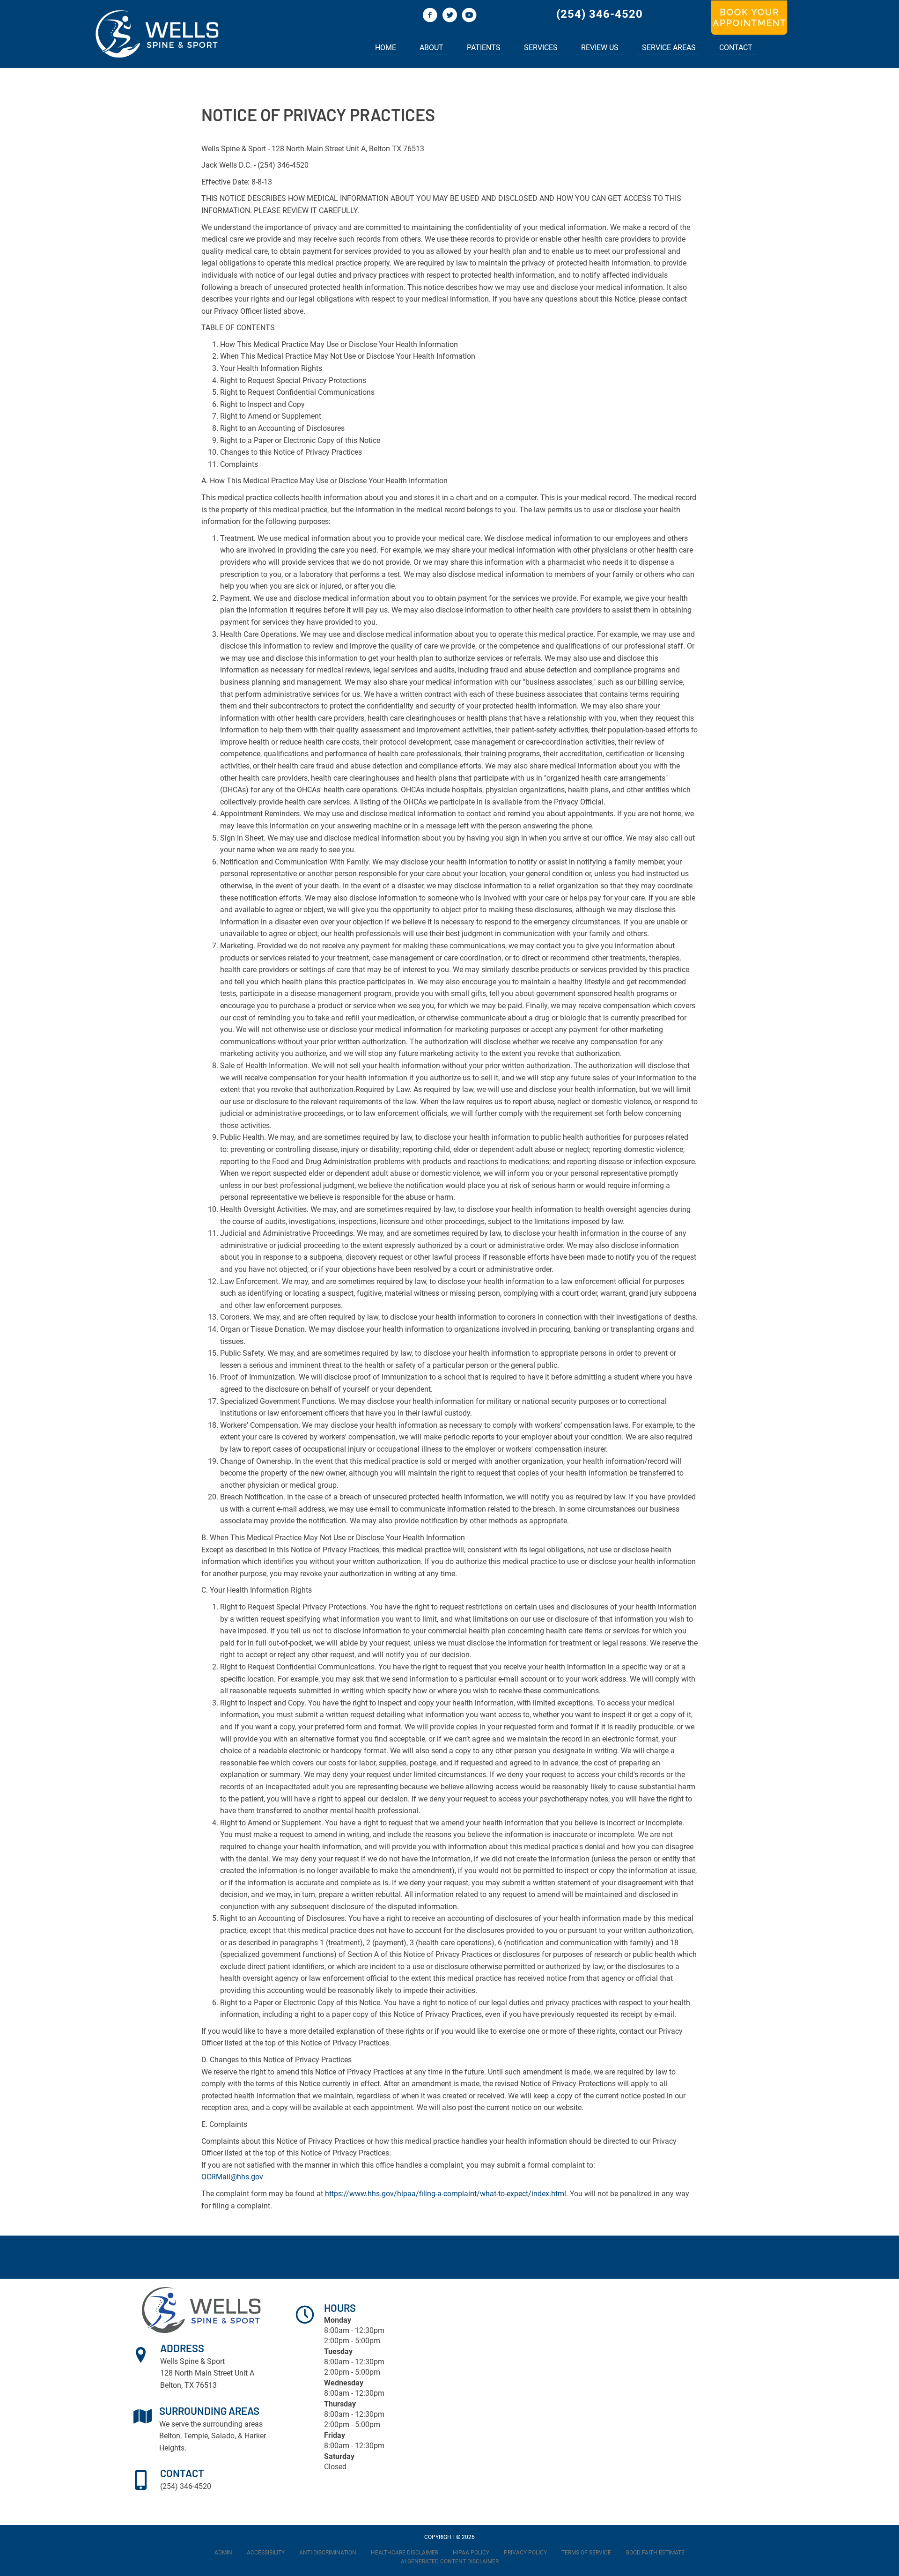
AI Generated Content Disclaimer (450, 2561)
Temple (196, 2436)
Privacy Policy (525, 2553)
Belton (170, 2436)
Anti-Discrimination (328, 2553)
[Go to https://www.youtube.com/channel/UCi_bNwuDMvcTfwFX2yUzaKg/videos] (469, 16)
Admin (223, 2553)
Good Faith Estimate (655, 2553)
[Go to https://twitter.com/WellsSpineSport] (449, 16)
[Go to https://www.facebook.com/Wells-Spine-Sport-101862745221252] (430, 16)
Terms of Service (586, 2553)
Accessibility (266, 2553)
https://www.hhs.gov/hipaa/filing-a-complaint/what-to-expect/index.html (446, 2194)
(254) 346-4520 (600, 14)
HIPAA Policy (471, 2553)
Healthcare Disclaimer (405, 2553)
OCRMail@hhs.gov (232, 2177)
